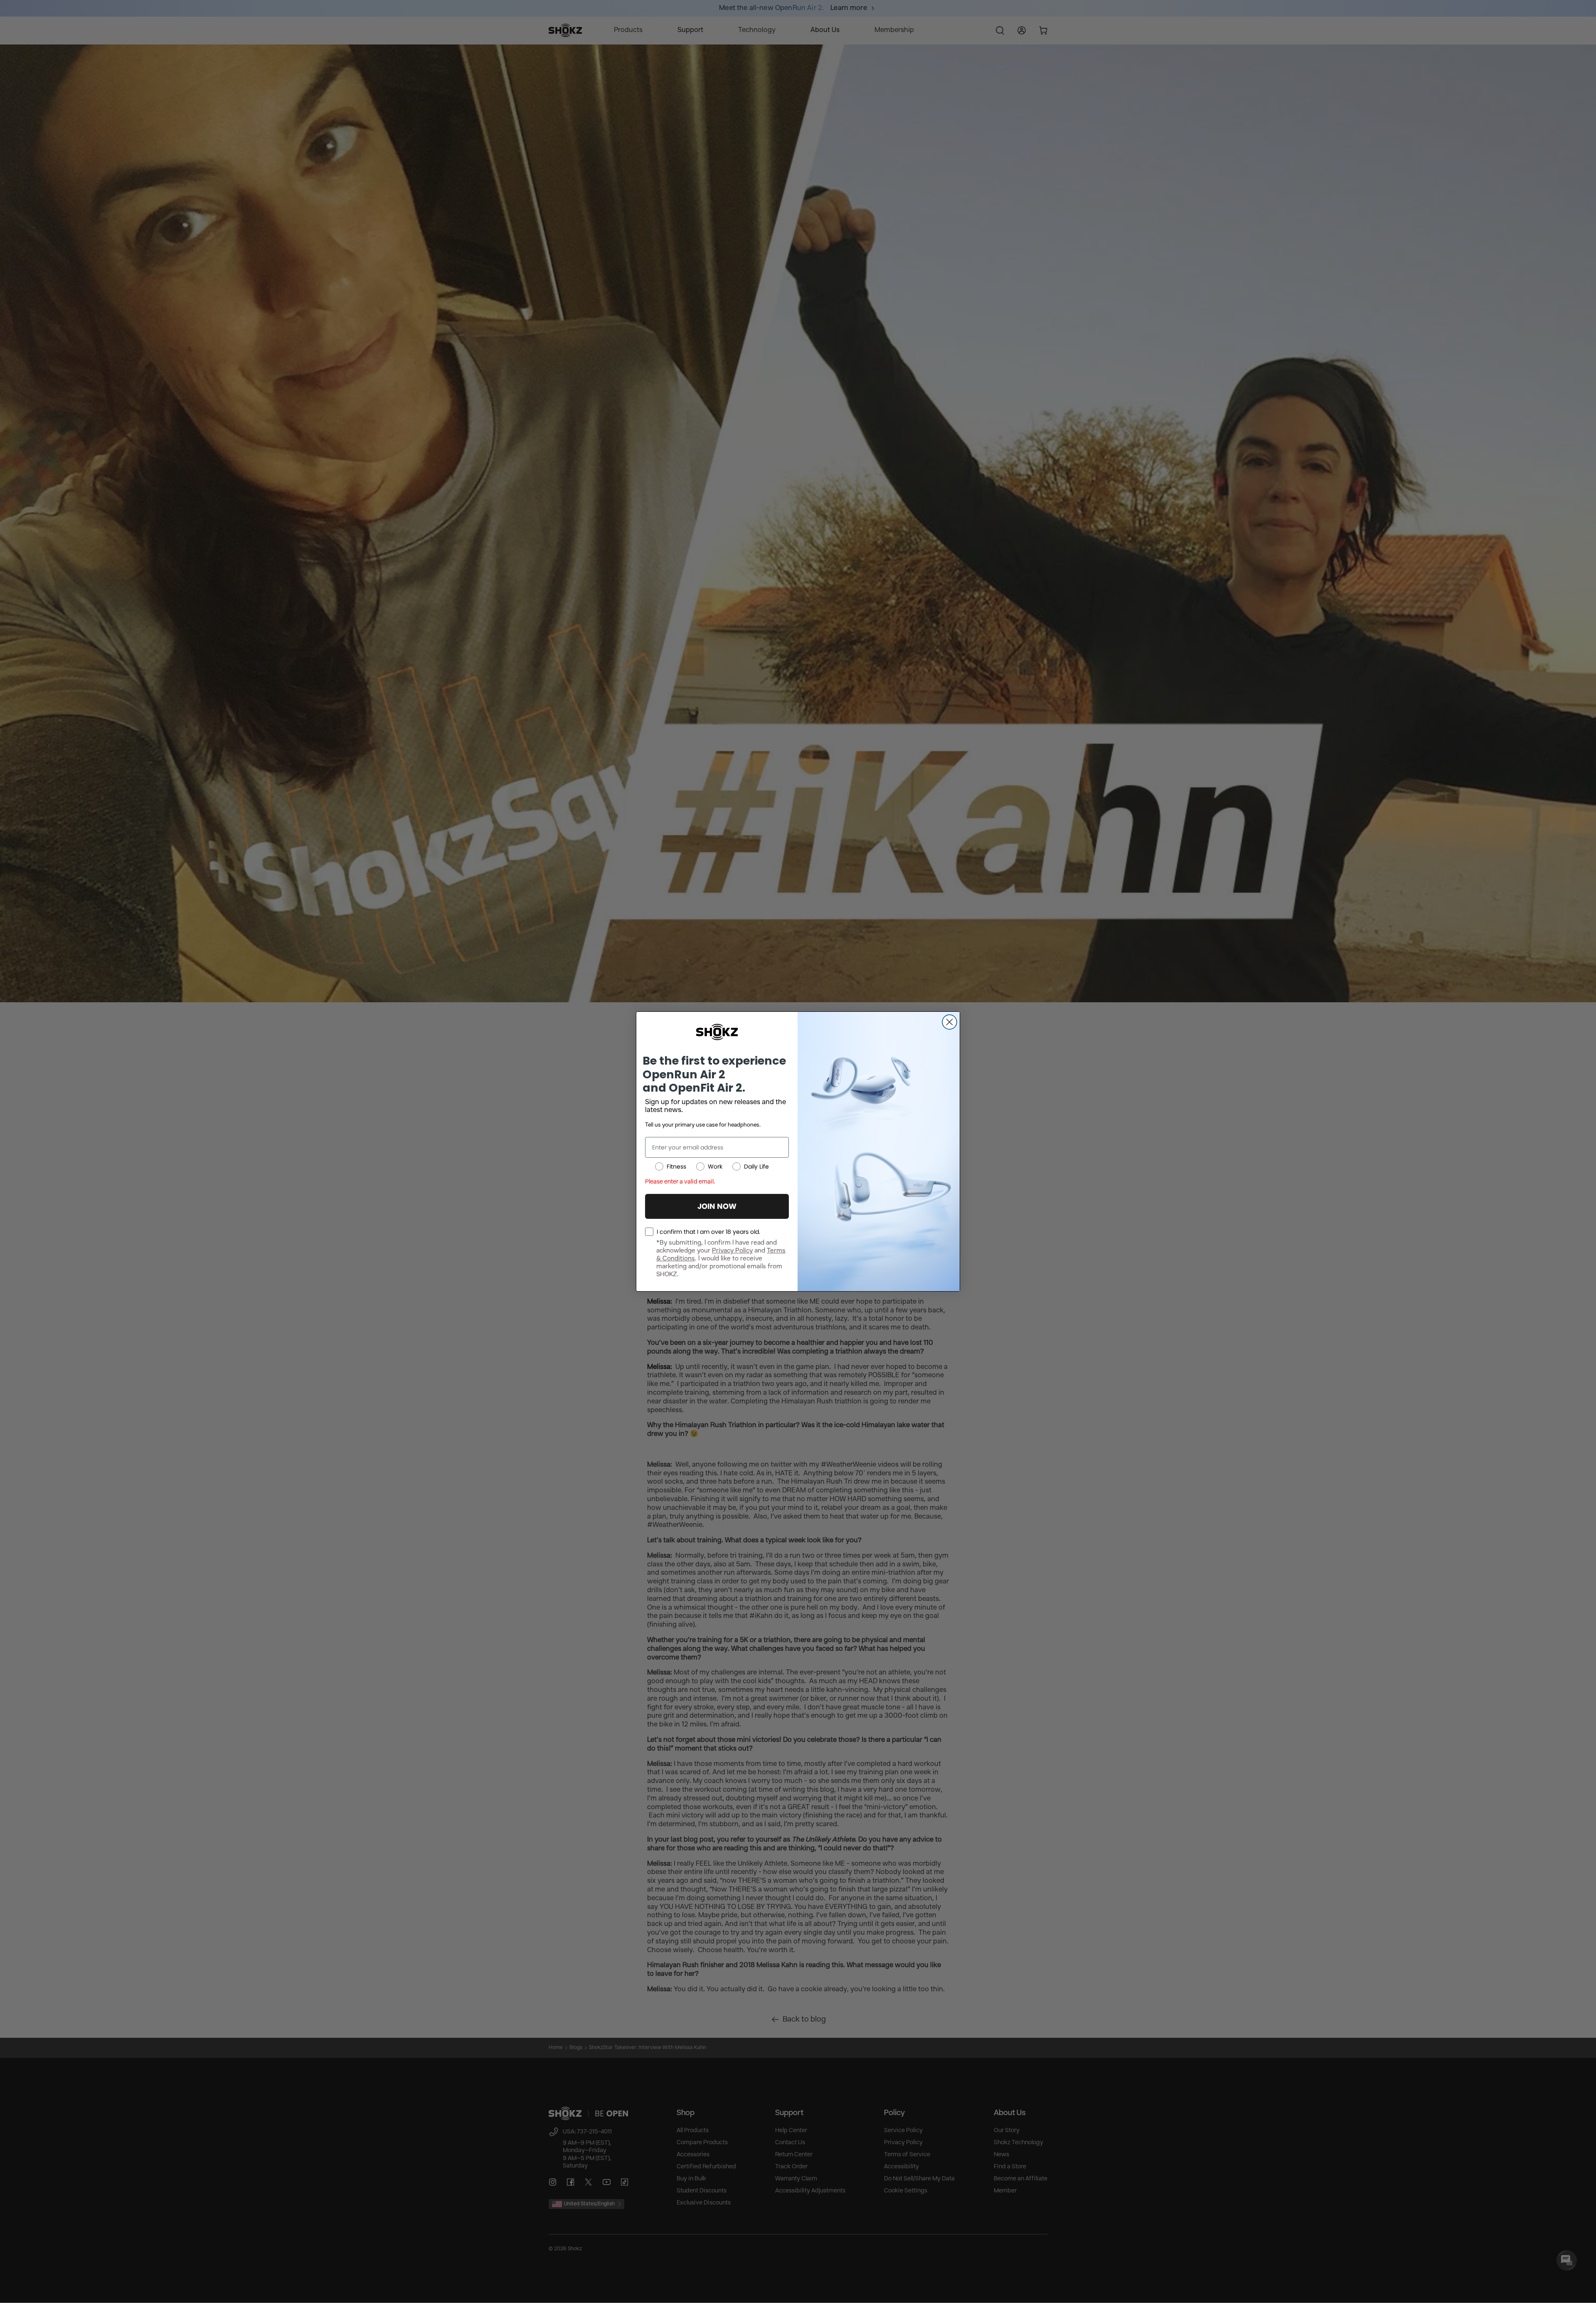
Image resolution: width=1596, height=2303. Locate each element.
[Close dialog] (949, 1022)
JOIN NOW (717, 1206)
